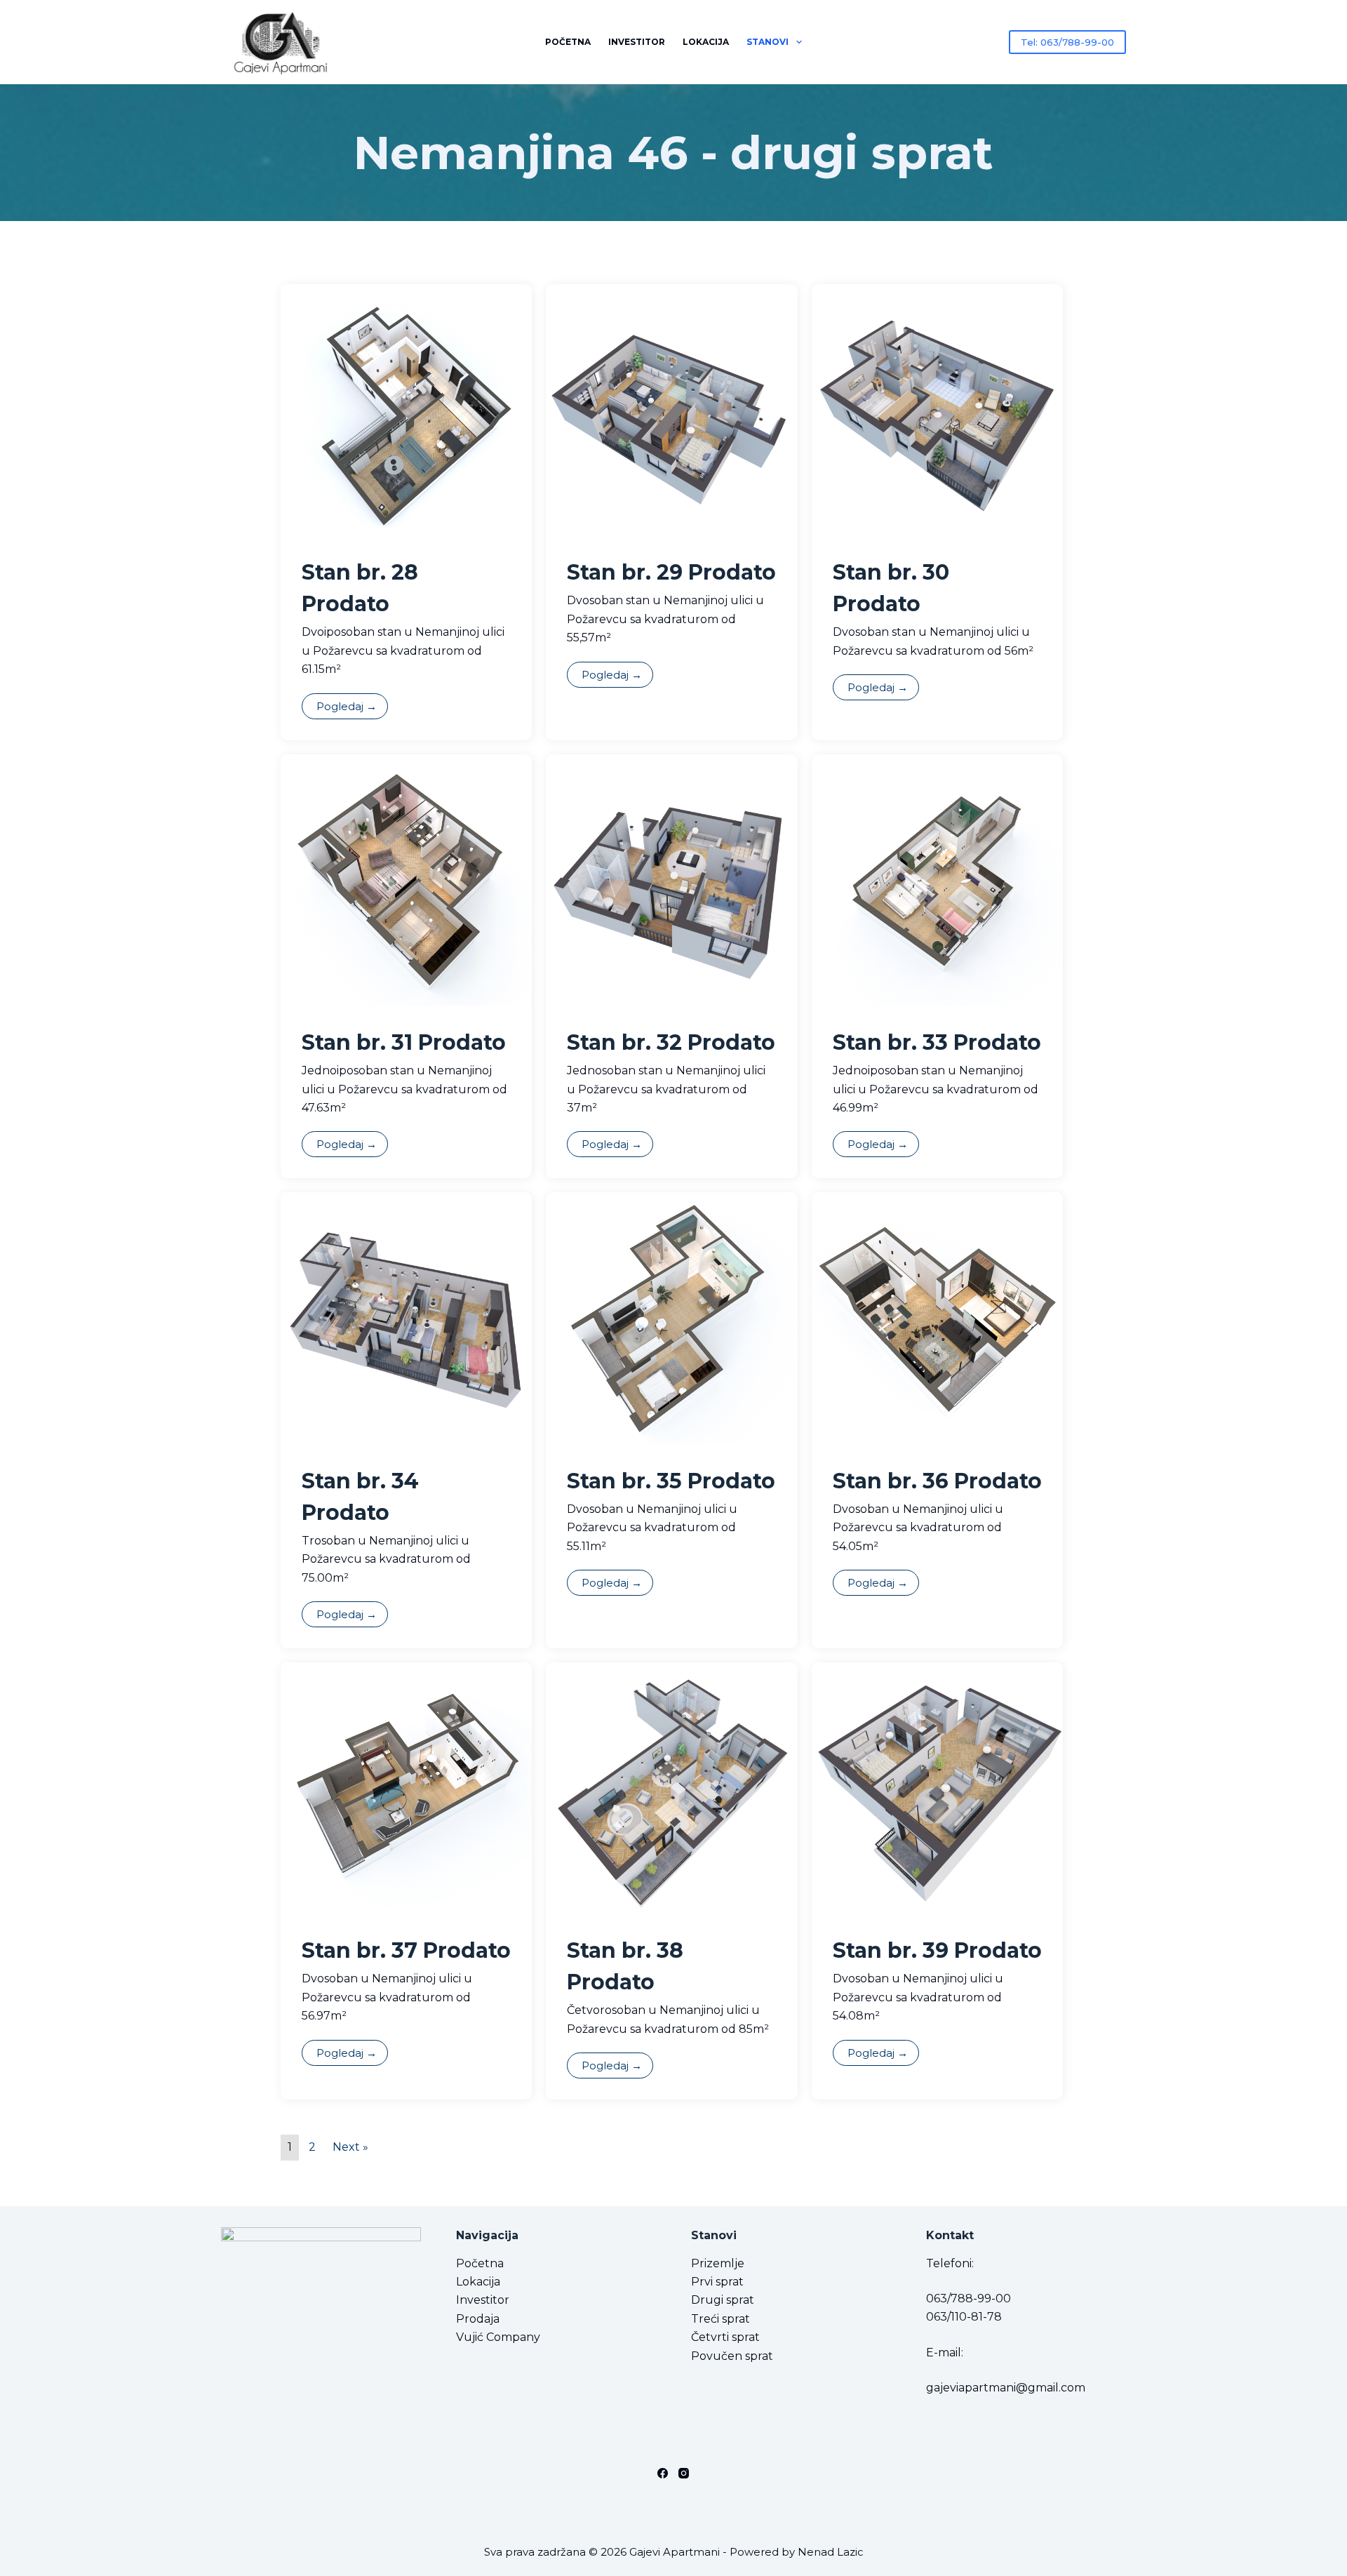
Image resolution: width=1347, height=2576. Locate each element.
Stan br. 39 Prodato (937, 1950)
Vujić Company (498, 2337)
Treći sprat (721, 2319)
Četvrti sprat (725, 2337)
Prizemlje (718, 2263)
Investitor (637, 42)
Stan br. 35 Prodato (671, 1481)
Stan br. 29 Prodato (671, 572)
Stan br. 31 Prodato (404, 1042)
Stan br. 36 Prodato (937, 1481)
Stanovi (768, 42)
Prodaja (478, 2319)
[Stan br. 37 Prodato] (406, 1787)
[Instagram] (684, 2473)
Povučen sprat (732, 2356)
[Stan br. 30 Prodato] (937, 409)
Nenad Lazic (831, 2552)
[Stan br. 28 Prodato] (406, 409)
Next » (350, 2147)
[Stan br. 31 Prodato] (406, 879)
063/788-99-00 (969, 2298)
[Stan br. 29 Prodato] (671, 409)
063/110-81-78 (964, 2317)
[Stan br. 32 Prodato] (671, 879)
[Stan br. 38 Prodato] (671, 1787)
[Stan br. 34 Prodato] (406, 1317)
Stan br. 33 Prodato (937, 1042)
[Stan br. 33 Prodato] (937, 879)
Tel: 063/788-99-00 (1067, 42)
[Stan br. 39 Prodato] (937, 1787)
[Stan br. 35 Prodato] (671, 1317)
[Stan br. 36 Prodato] (937, 1317)
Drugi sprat (723, 2300)
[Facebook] (663, 2473)
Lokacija (706, 42)
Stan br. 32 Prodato (671, 1042)
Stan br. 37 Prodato (406, 1950)
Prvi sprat (717, 2282)
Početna (568, 42)
